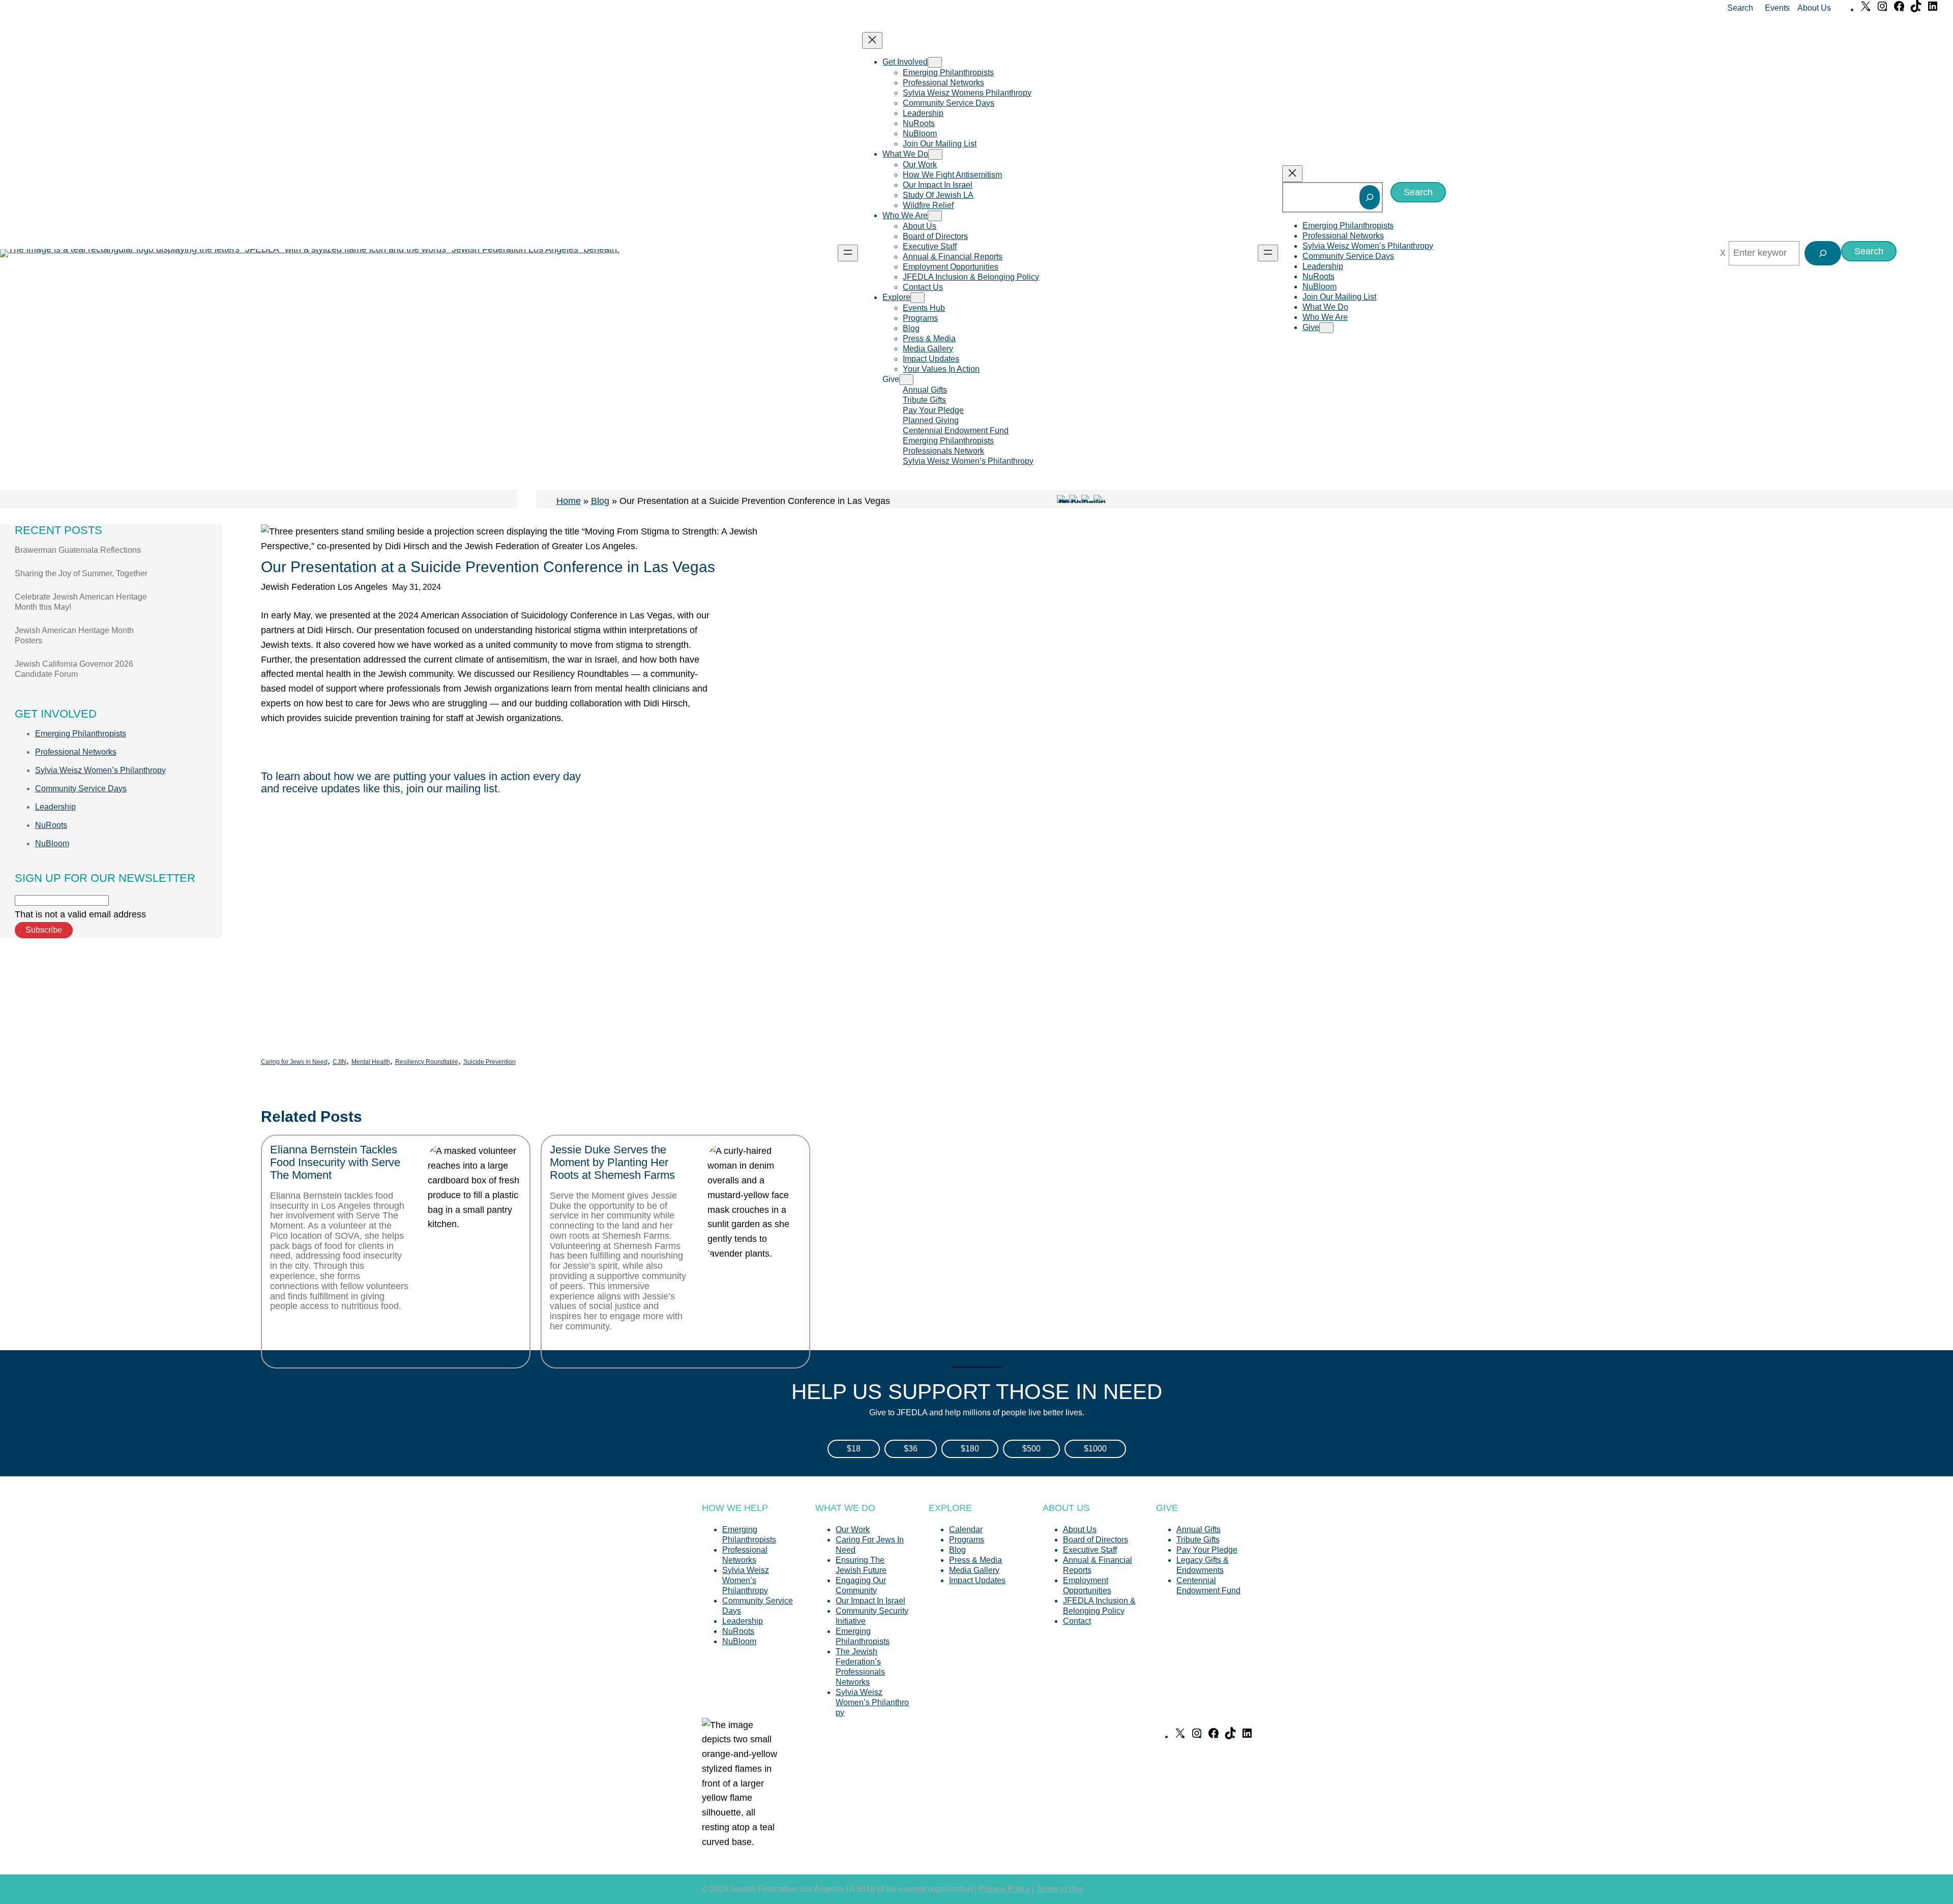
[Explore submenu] (918, 298)
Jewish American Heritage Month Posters (74, 635)
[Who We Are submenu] (935, 216)
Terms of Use (1060, 1889)
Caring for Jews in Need (294, 1062)
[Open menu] (848, 253)
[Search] (1370, 197)
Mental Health (371, 1062)
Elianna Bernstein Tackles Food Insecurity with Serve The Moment (335, 1163)
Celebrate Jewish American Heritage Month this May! (81, 602)
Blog (600, 501)
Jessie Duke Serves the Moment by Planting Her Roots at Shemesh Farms (612, 1163)
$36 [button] (911, 1449)
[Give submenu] (906, 380)
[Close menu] (872, 40)
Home (569, 501)
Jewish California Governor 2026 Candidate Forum (74, 669)
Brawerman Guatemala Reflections (78, 550)
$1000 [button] (1095, 1449)
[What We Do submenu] (935, 154)
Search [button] (1740, 8)
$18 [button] (854, 1449)
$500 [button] (1031, 1449)
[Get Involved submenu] (935, 62)
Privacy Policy (1004, 1889)
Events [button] (1777, 8)
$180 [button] (970, 1449)
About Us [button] (1814, 8)
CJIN (339, 1062)
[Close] (1723, 253)
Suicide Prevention (490, 1062)
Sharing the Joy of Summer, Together (81, 573)
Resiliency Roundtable (427, 1062)
